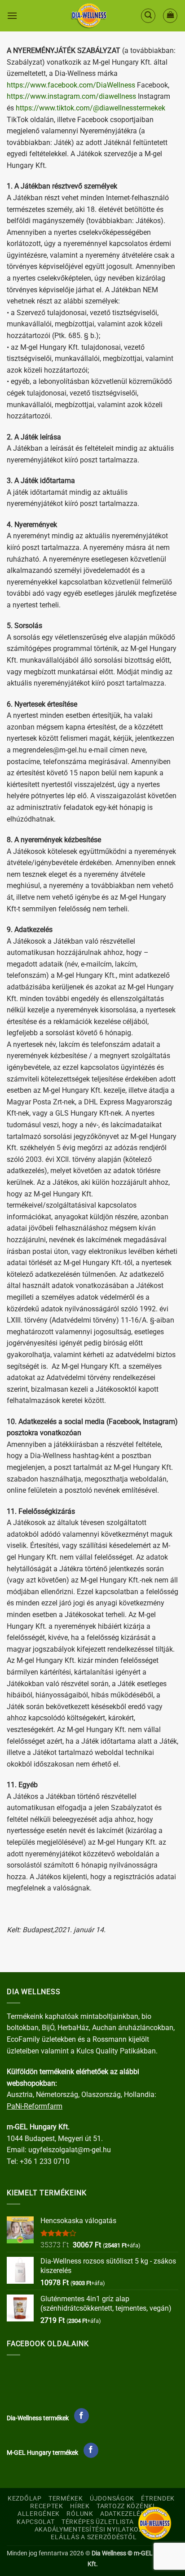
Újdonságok (112, 2499)
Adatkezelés (122, 2514)
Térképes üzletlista (98, 2522)
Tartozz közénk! (126, 2506)
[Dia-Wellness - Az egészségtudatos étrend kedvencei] (89, 16)
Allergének (39, 2514)
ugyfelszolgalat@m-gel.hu (70, 2150)
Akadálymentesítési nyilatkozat (93, 2530)
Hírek (80, 2506)
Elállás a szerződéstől (94, 2537)
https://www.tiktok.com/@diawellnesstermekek (90, 108)
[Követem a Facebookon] (81, 2416)
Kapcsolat (35, 2522)
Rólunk (80, 2514)
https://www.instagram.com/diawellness (71, 96)
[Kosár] (170, 16)
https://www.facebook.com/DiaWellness (72, 85)
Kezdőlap (25, 2499)
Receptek (47, 2506)
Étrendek (158, 2499)
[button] (12, 15)
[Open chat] (155, 2523)
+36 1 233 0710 (45, 2161)
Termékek (66, 2499)
